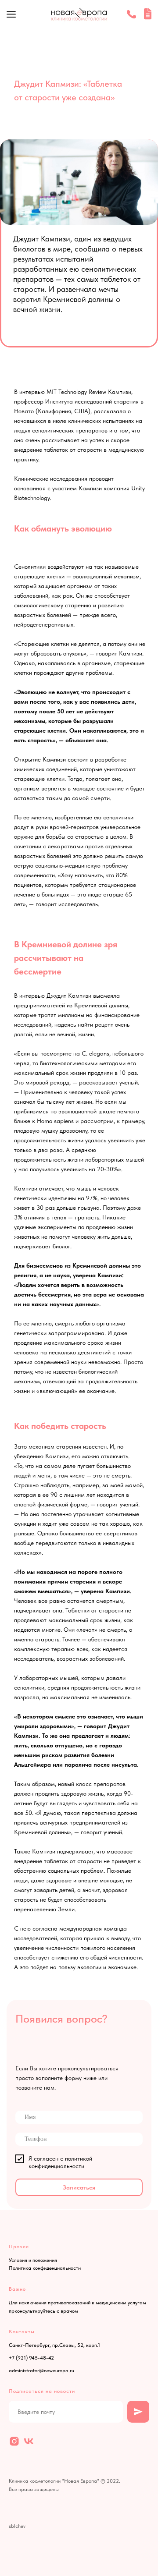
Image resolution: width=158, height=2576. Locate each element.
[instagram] (14, 2441)
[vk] (29, 2441)
